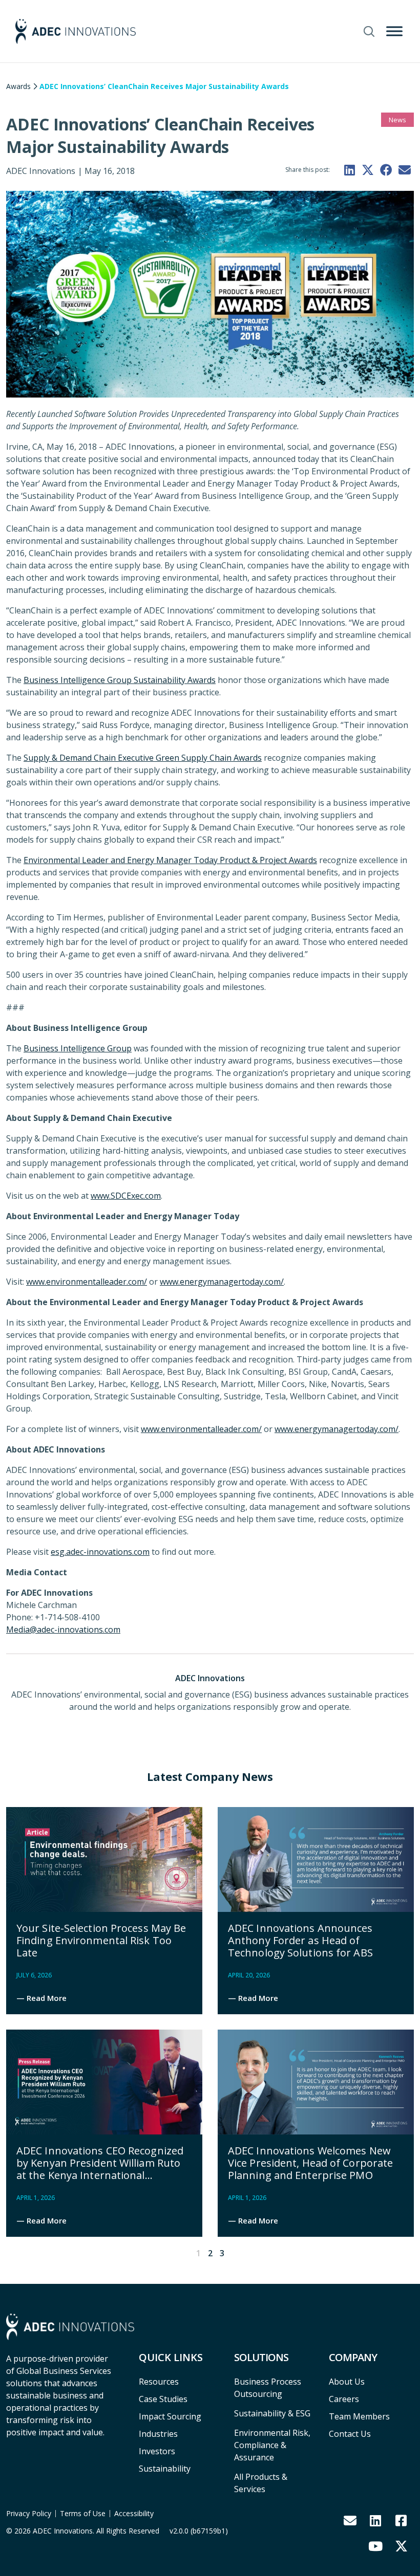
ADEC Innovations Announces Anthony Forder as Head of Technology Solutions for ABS (300, 1940)
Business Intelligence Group (78, 1048)
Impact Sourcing (170, 2416)
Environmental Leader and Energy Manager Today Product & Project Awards (170, 860)
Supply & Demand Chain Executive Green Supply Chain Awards (143, 758)
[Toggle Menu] (394, 31)
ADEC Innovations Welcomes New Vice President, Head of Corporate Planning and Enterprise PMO (310, 2163)
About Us (347, 2382)
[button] (349, 170)
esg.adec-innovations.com (100, 1552)
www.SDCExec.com (126, 1196)
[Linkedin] (375, 2520)
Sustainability (165, 2469)
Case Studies (163, 2399)
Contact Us (350, 2434)
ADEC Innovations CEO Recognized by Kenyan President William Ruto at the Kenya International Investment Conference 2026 (100, 2169)
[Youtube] (375, 2546)
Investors (157, 2451)
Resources (159, 2382)
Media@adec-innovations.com (63, 1630)
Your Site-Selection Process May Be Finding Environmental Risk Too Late (101, 1940)
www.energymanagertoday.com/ (222, 1282)
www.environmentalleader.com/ (87, 1282)
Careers (344, 2399)
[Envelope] (350, 2520)
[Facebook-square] (401, 2520)
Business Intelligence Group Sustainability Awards (120, 680)
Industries (158, 2434)
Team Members (359, 2416)
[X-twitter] (401, 2546)
